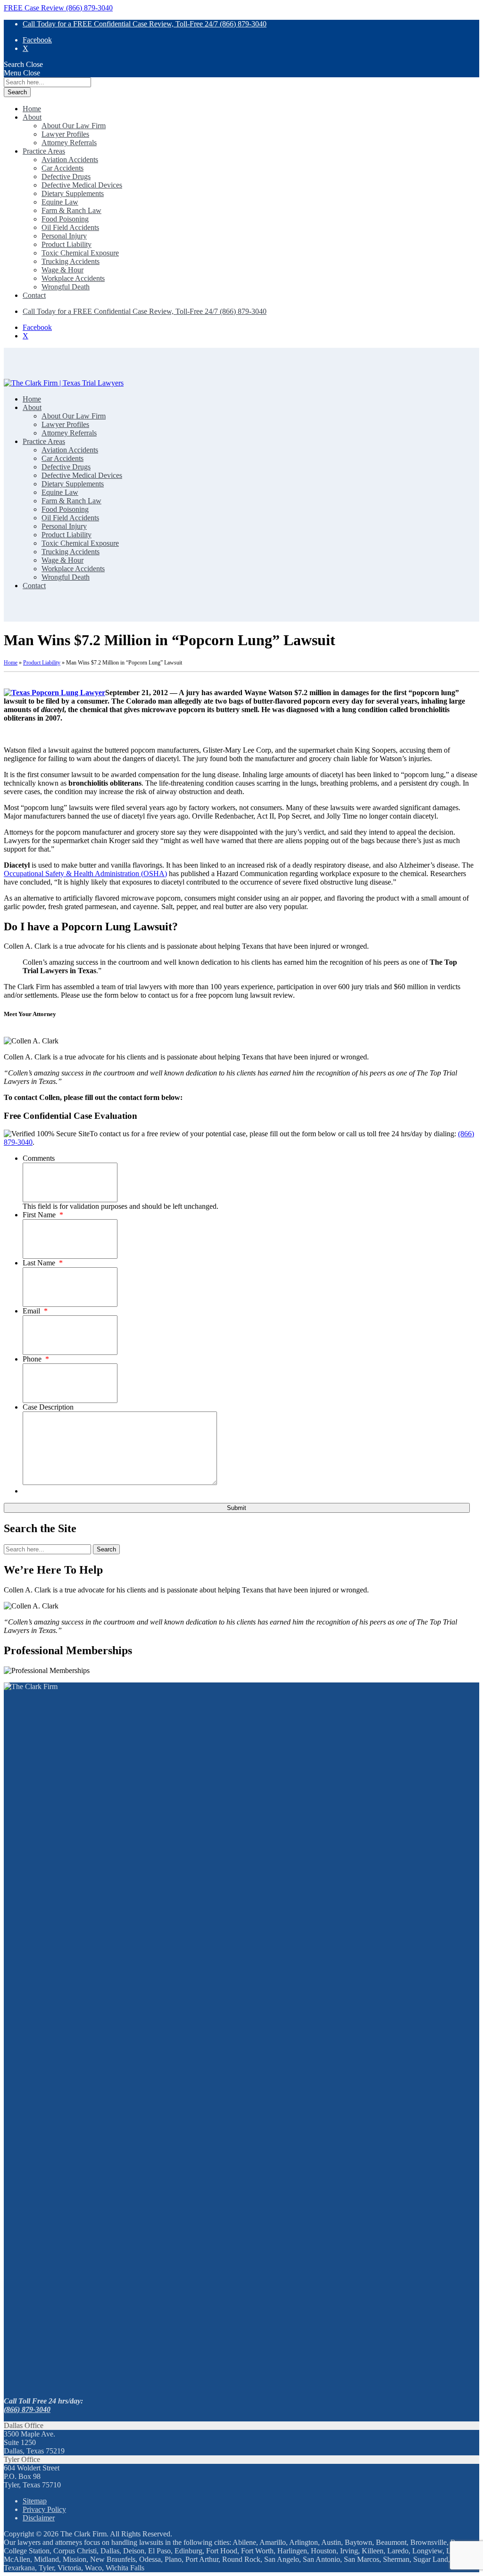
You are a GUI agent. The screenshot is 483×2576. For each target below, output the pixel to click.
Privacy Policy (44, 2509)
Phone (36, 1359)
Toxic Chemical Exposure (80, 253)
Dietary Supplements (73, 193)
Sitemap (35, 2501)
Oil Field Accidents (70, 227)
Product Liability (67, 244)
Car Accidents (62, 168)
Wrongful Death (66, 287)
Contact (34, 295)
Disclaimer (39, 2518)
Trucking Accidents (71, 261)
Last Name (43, 1263)
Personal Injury (64, 236)
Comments (39, 1158)
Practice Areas (44, 151)
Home (32, 109)
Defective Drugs (66, 176)
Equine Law (60, 202)
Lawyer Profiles (65, 134)
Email (35, 1311)
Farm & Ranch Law (71, 210)
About (32, 117)
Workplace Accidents (73, 278)
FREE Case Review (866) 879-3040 (58, 8)
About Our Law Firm (74, 126)
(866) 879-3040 (27, 2409)
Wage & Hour (62, 270)
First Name (43, 1215)
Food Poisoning (65, 219)
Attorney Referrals (69, 143)
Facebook (37, 40)
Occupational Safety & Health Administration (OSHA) (85, 874)
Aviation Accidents (70, 160)
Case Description (48, 1407)
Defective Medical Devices (82, 185)
